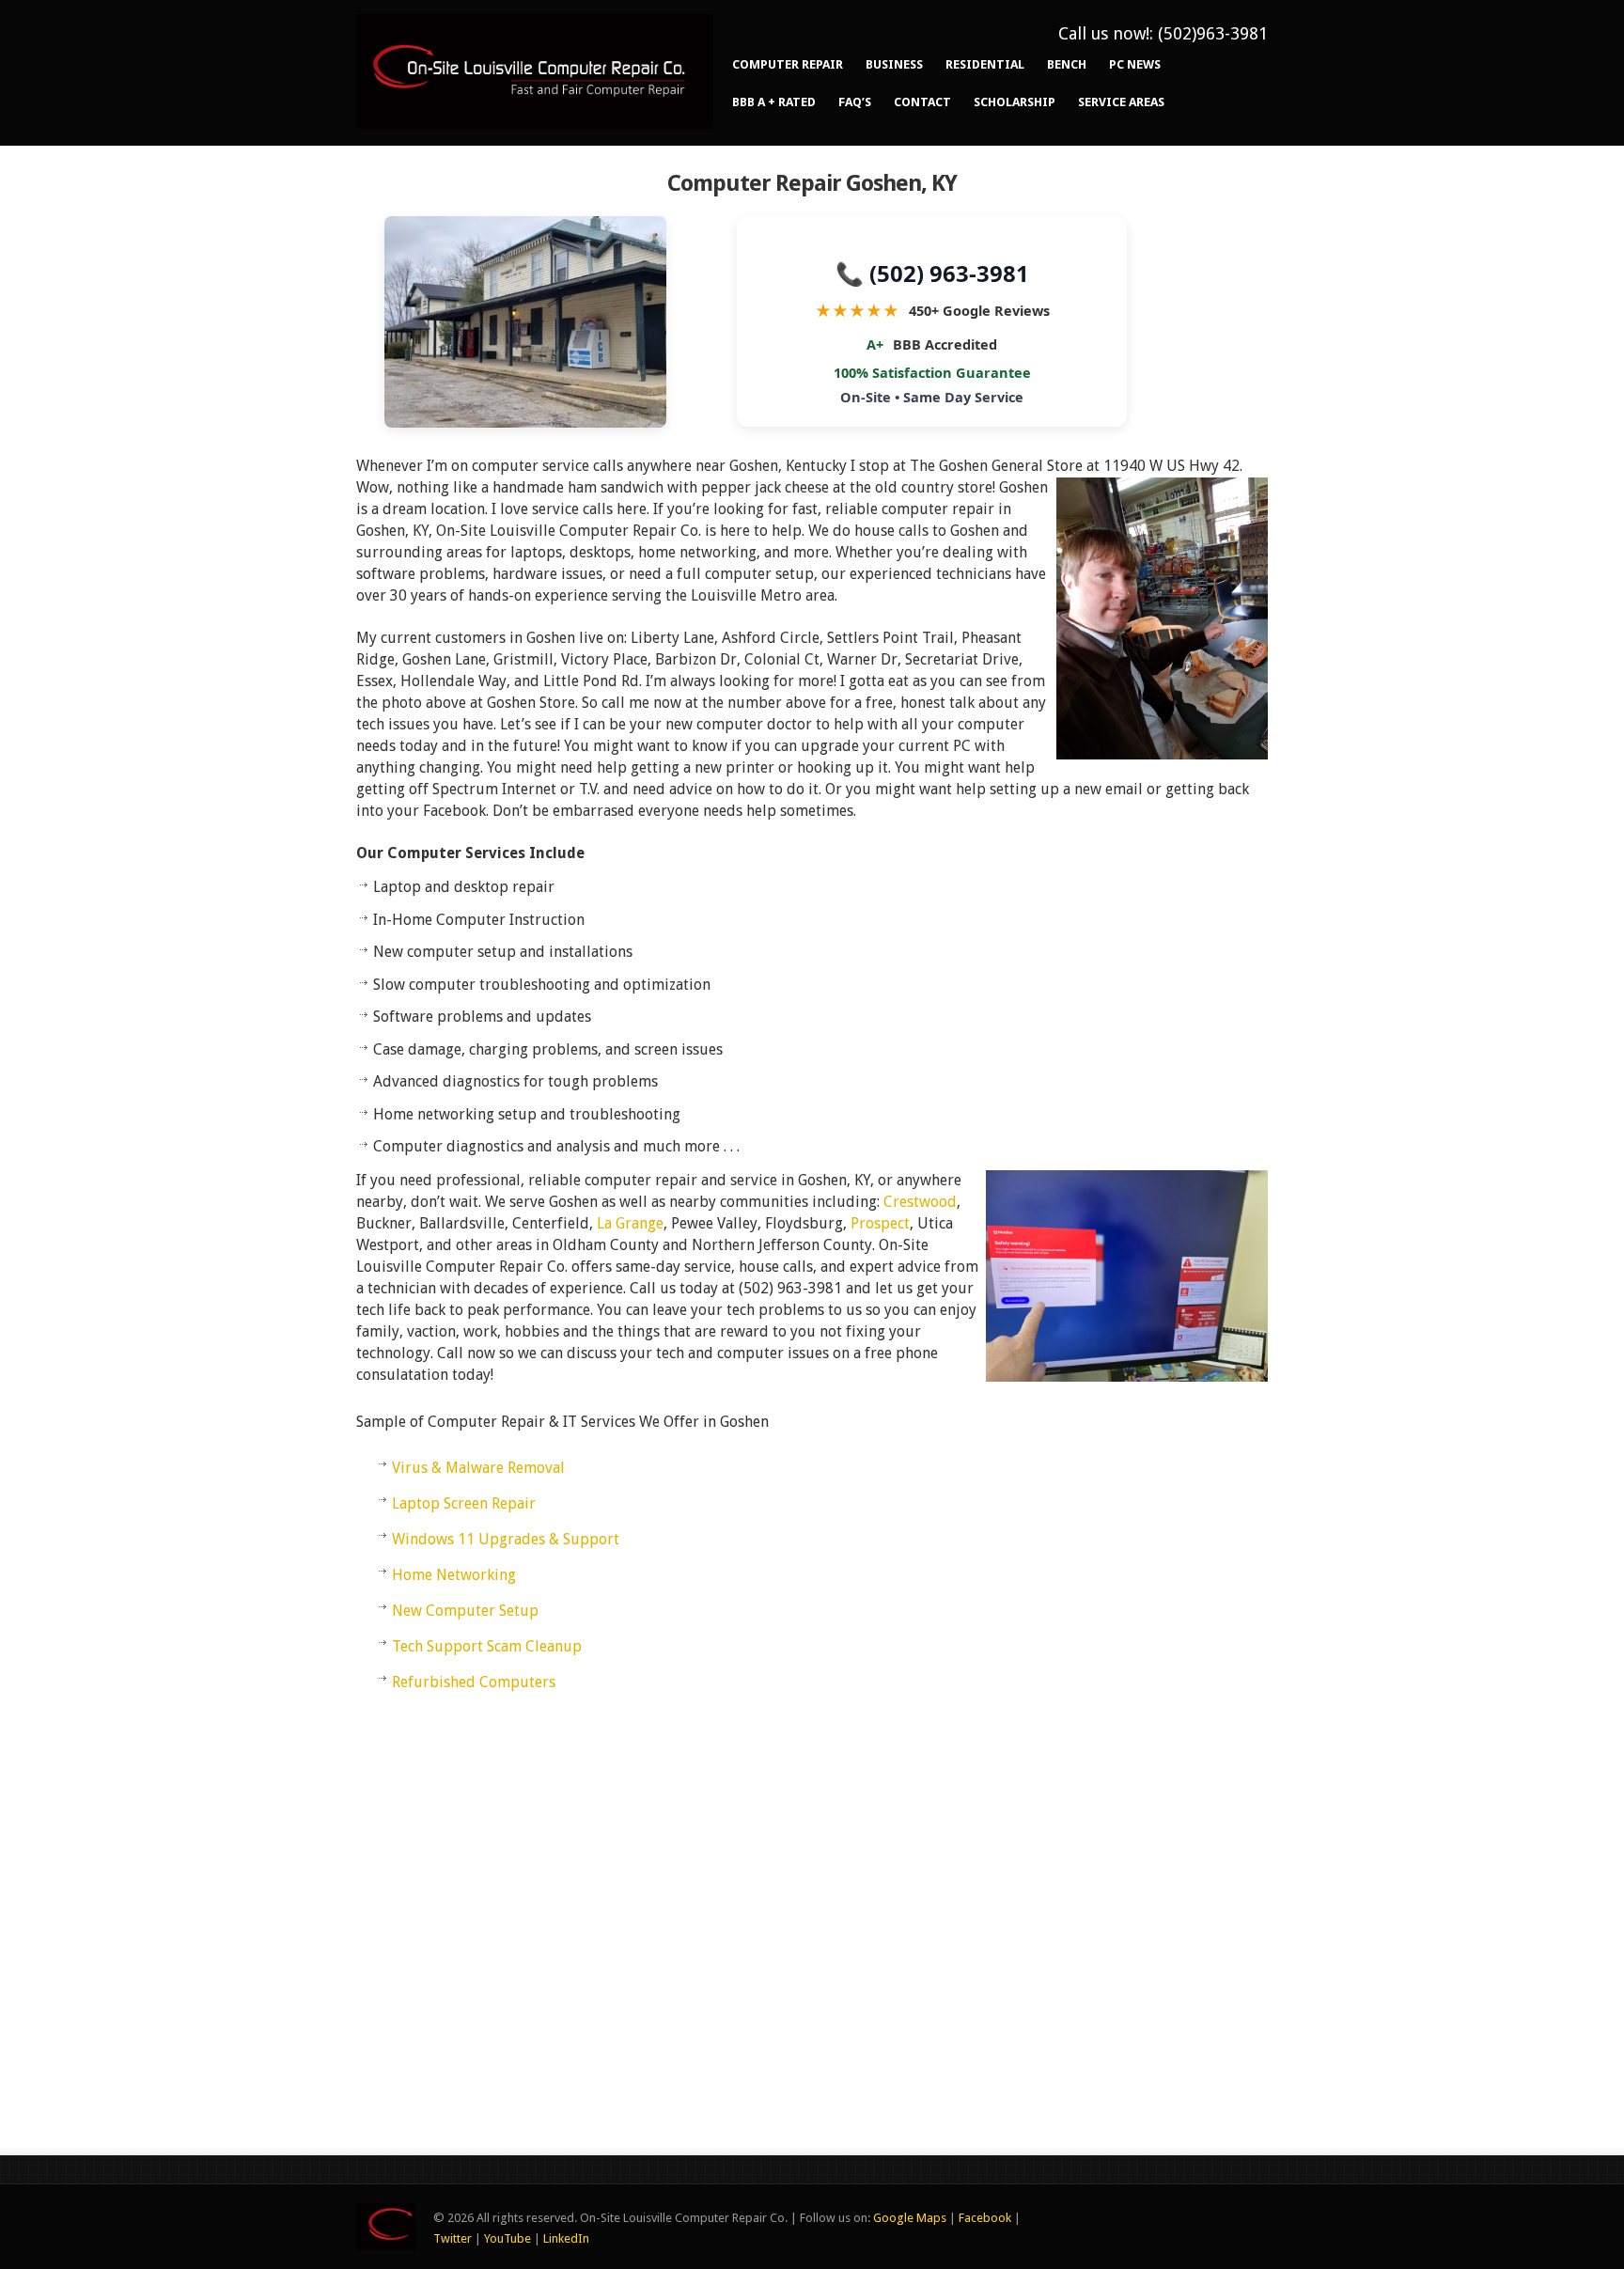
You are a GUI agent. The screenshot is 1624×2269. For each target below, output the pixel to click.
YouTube (507, 2238)
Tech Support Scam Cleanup (487, 1646)
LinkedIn (566, 2238)
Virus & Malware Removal (478, 1468)
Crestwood (920, 1202)
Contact (922, 102)
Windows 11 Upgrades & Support (506, 1539)
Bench (1067, 64)
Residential (985, 64)
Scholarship (1015, 102)
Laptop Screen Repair (464, 1503)
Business (894, 64)
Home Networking (454, 1575)
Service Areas (1121, 102)
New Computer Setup (465, 1611)
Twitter (453, 2238)
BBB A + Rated (774, 102)
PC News (1135, 64)
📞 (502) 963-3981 (932, 272)
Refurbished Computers (474, 1682)
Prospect (880, 1223)
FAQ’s (855, 102)
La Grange (630, 1223)
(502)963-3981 (1213, 33)
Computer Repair (788, 64)
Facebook (985, 2218)
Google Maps (910, 2218)
